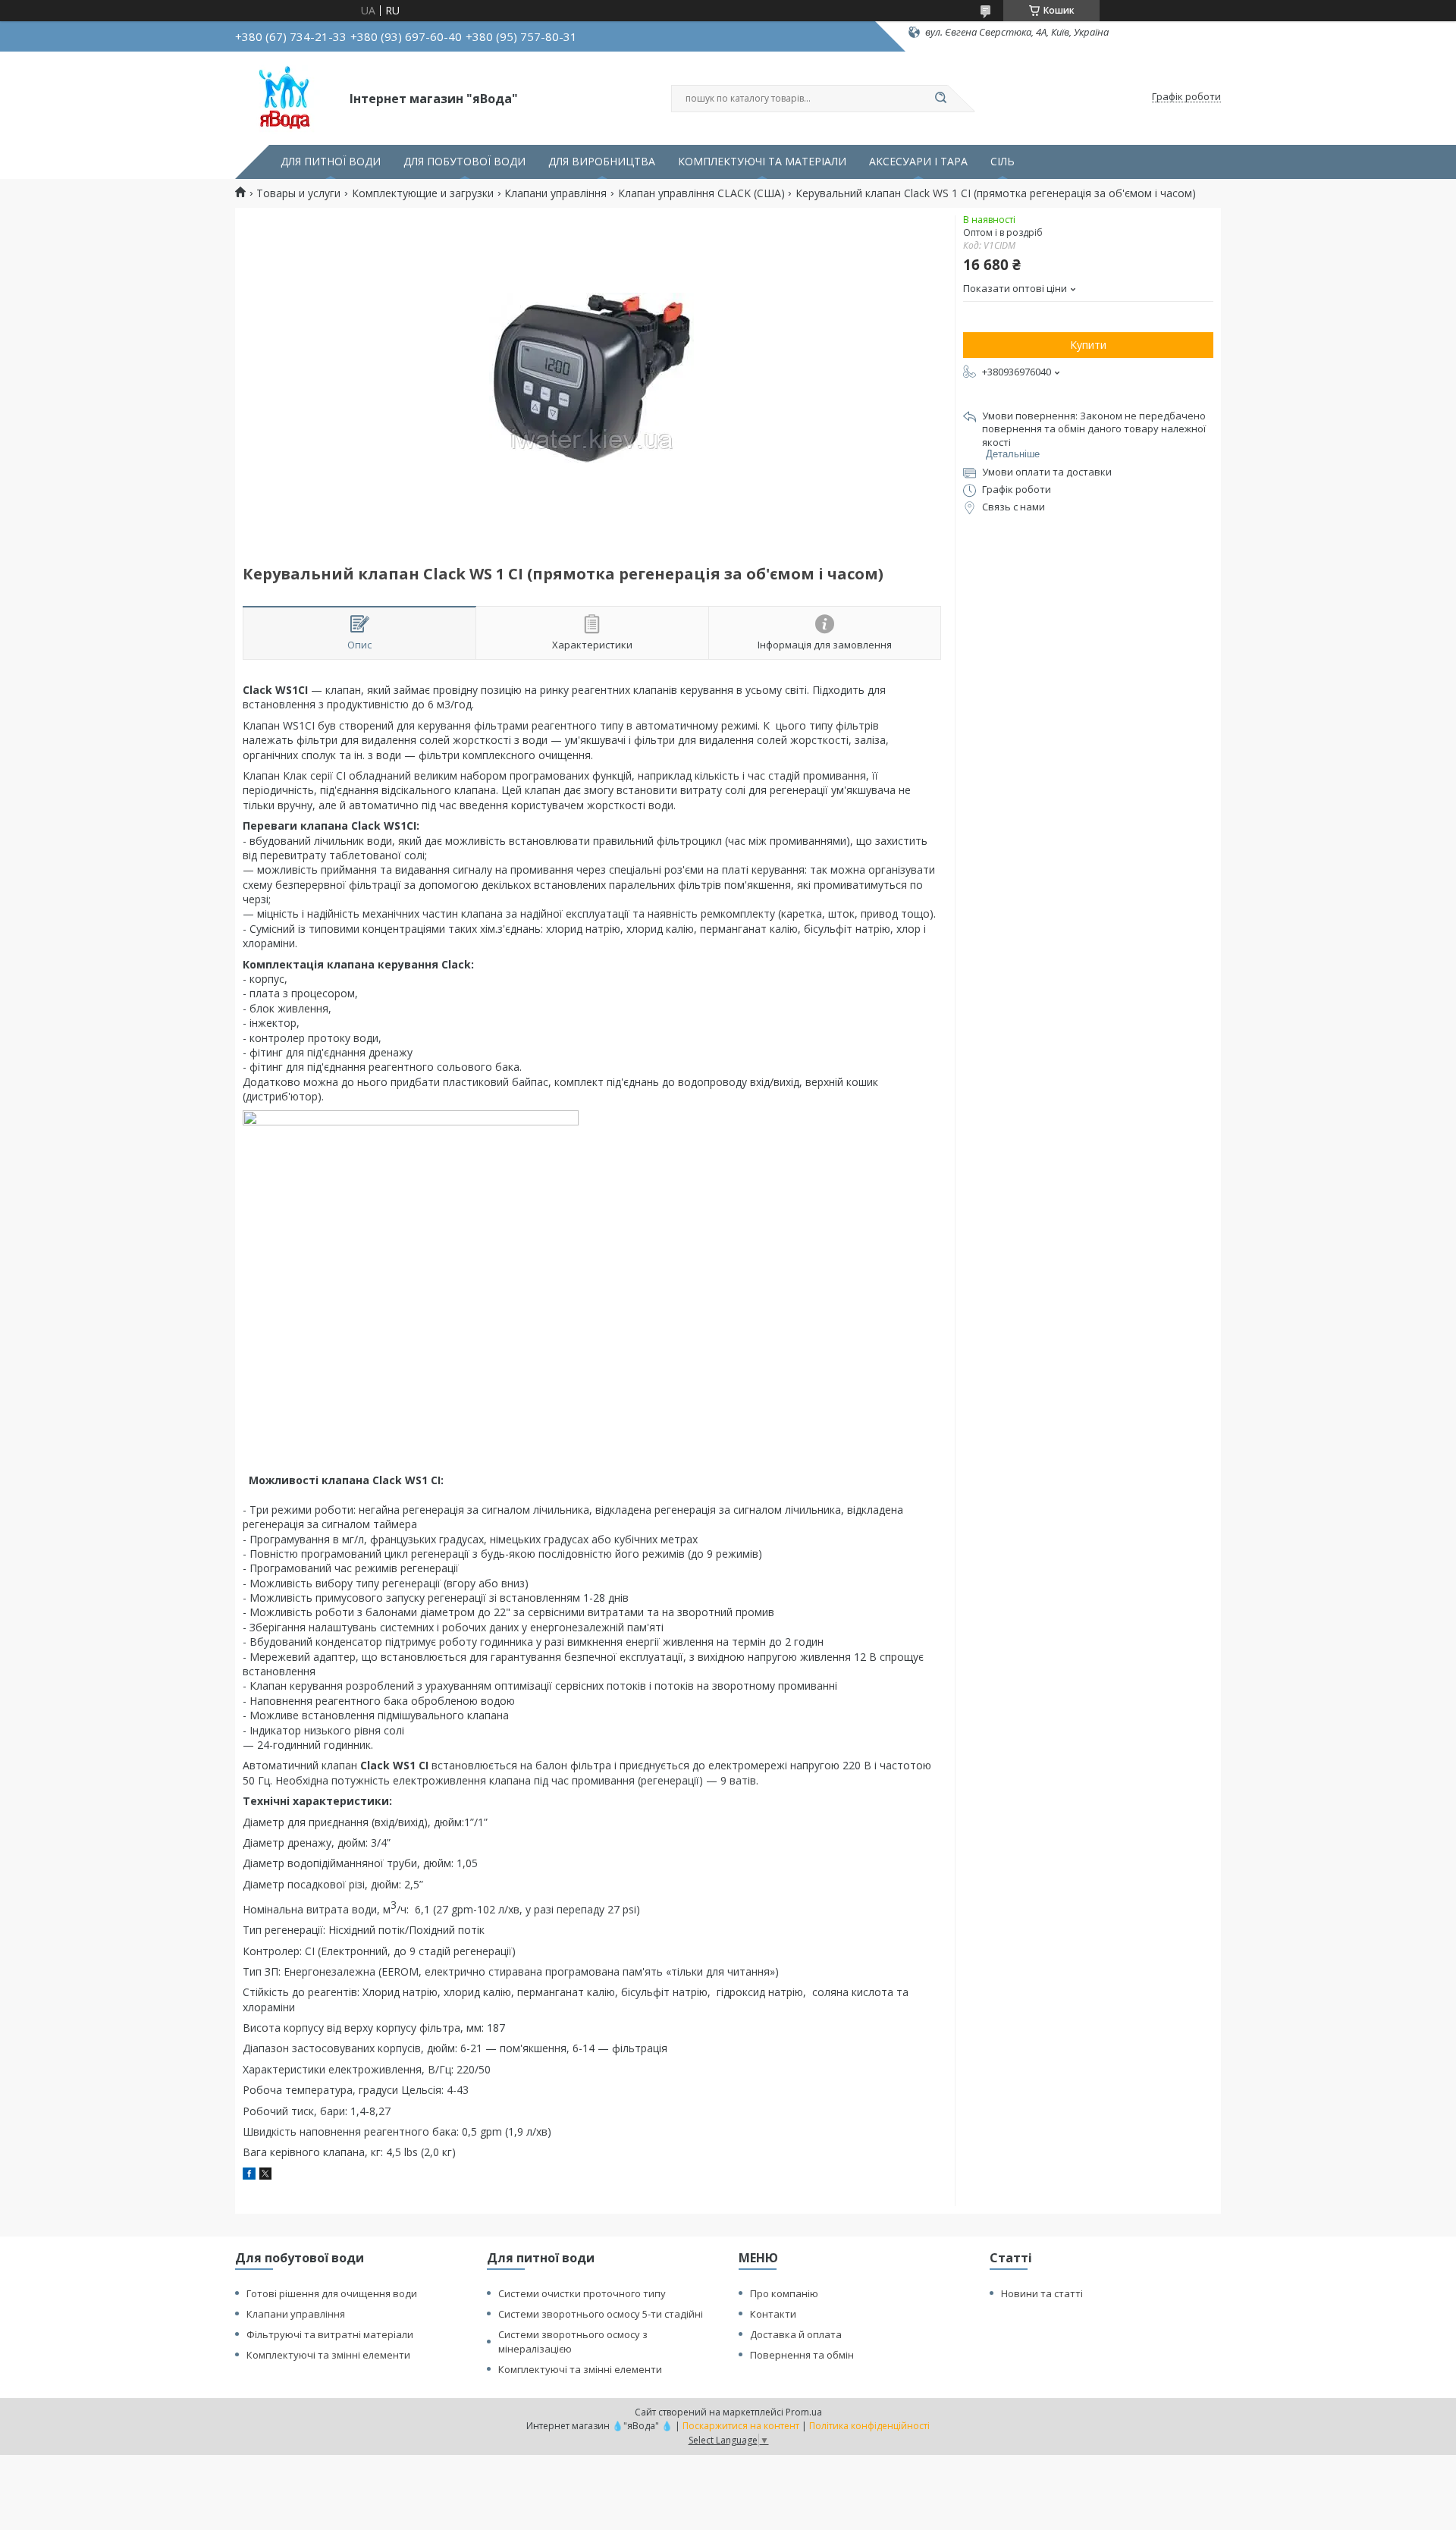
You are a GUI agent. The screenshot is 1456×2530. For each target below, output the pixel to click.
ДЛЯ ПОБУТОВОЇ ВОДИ (464, 162)
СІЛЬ (1003, 162)
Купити (1088, 345)
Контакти (773, 2314)
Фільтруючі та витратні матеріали (330, 2334)
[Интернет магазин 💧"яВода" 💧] (286, 97)
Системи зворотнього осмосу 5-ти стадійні (601, 2314)
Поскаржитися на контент (741, 2426)
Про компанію (784, 2293)
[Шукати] (940, 99)
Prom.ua (804, 2412)
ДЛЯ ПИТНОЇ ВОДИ (331, 162)
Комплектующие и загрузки (423, 193)
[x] (265, 2175)
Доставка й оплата (796, 2334)
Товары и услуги (298, 193)
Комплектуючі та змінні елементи (328, 2355)
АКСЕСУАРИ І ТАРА (918, 162)
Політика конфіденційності (869, 2426)
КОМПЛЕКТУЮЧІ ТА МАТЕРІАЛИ (762, 162)
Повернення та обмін (802, 2355)
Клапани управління (555, 193)
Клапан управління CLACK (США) (701, 193)
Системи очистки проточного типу (582, 2293)
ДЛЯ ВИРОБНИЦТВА (602, 162)
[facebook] (249, 2175)
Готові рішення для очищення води (332, 2293)
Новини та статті (1042, 2293)
